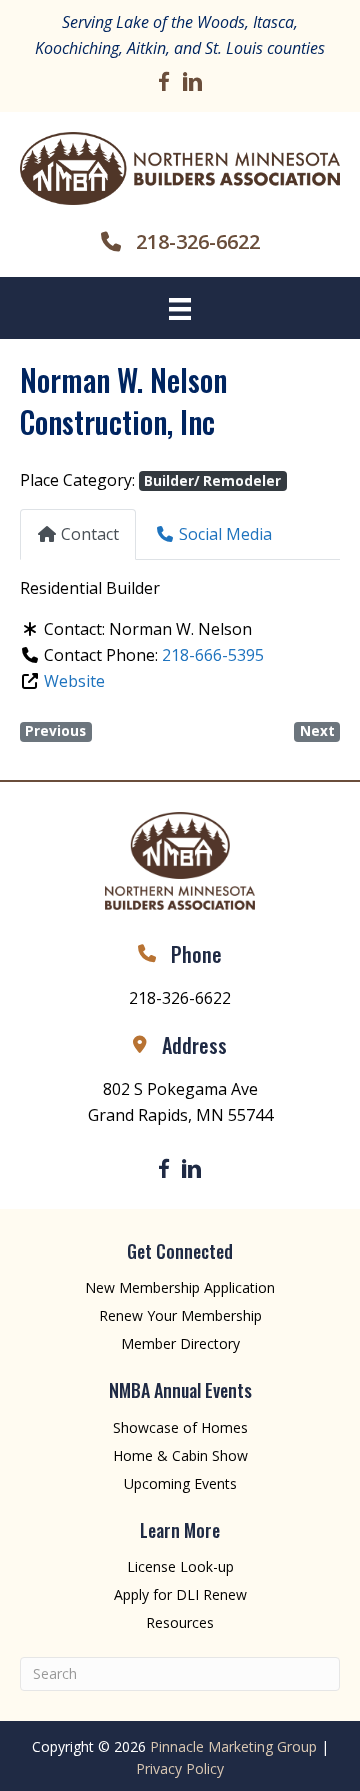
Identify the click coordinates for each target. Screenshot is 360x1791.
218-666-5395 (213, 655)
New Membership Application (180, 1287)
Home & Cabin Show (180, 1455)
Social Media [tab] (225, 534)
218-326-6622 (198, 241)
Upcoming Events (180, 1483)
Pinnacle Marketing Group (233, 1746)
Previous (55, 731)
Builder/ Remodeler (212, 481)
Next (317, 731)
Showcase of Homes (180, 1427)
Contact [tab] (90, 534)
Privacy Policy (180, 1768)
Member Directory (180, 1343)
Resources (180, 1622)
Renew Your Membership (180, 1315)
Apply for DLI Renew (180, 1594)
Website (74, 681)
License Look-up (180, 1566)
